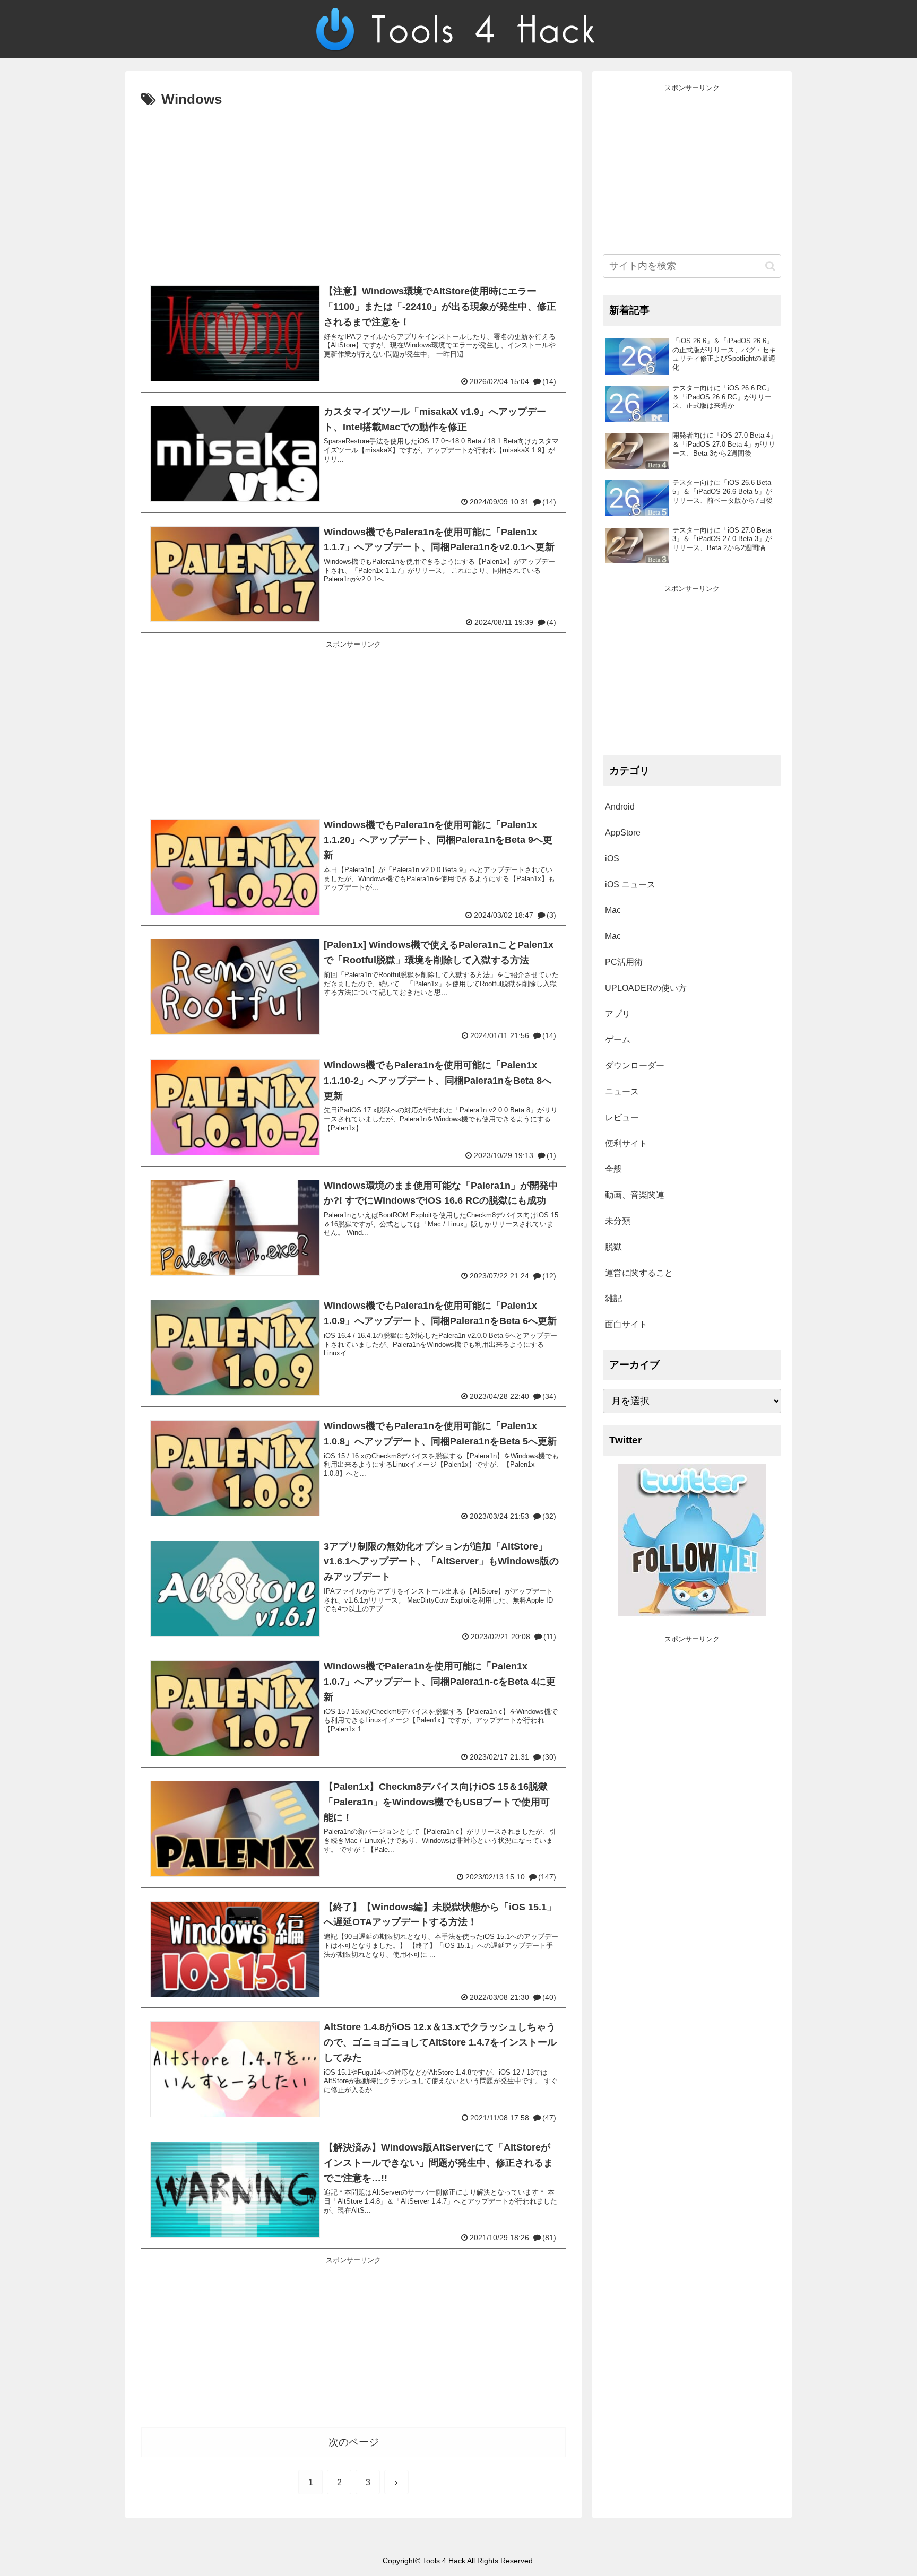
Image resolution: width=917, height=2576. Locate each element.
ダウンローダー (635, 1065)
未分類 (618, 1221)
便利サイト (626, 1143)
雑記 (613, 1298)
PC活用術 (624, 962)
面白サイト (626, 1324)
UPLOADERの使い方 (646, 988)
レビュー (622, 1117)
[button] (770, 266)
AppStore (623, 833)
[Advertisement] (353, 192)
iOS (612, 859)
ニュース (622, 1091)
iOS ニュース (630, 885)
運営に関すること (639, 1273)
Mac (613, 910)
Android (620, 807)
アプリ (618, 1014)
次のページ (354, 2442)
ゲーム (618, 1039)
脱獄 (613, 1247)
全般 (613, 1169)
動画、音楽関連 (635, 1195)
